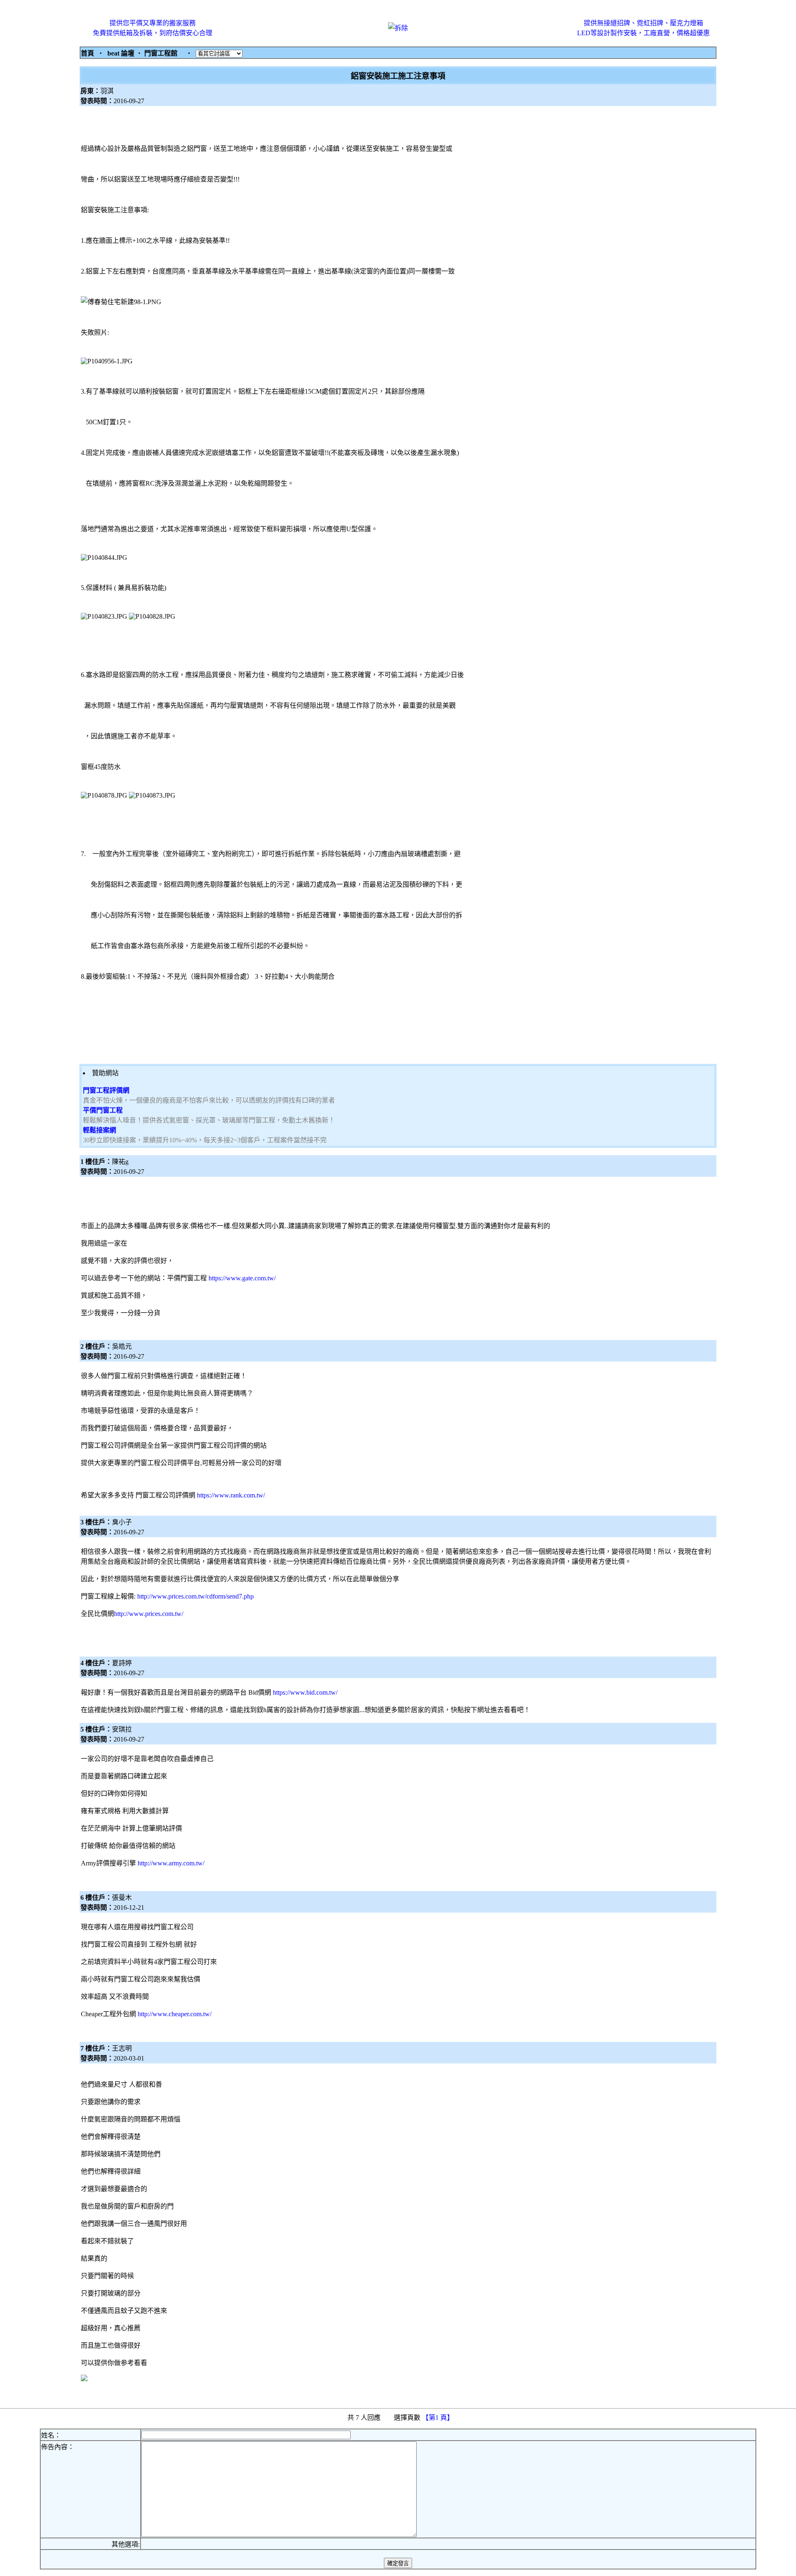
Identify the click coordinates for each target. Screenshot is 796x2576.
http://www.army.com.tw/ (171, 1863)
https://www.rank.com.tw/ (231, 1495)
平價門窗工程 (103, 1110)
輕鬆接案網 (99, 1130)
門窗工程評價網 (106, 1090)
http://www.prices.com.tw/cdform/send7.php (195, 1596)
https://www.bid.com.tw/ (305, 1692)
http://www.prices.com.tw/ (149, 1614)
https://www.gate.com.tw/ (242, 1278)
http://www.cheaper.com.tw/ (175, 2014)
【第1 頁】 (439, 2418)
